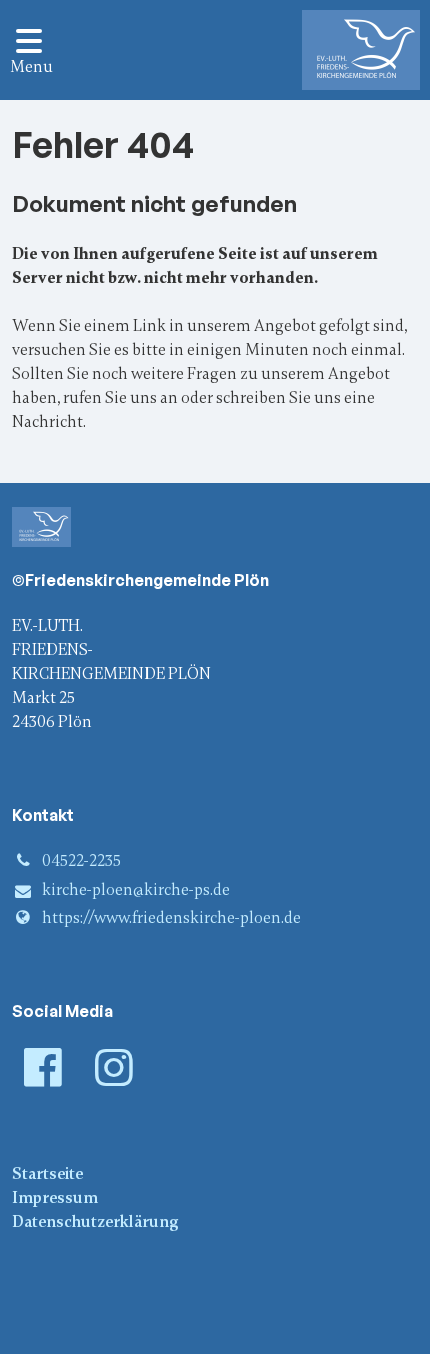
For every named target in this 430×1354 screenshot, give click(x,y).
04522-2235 (81, 861)
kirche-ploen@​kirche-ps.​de (136, 890)
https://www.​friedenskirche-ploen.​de (171, 918)
